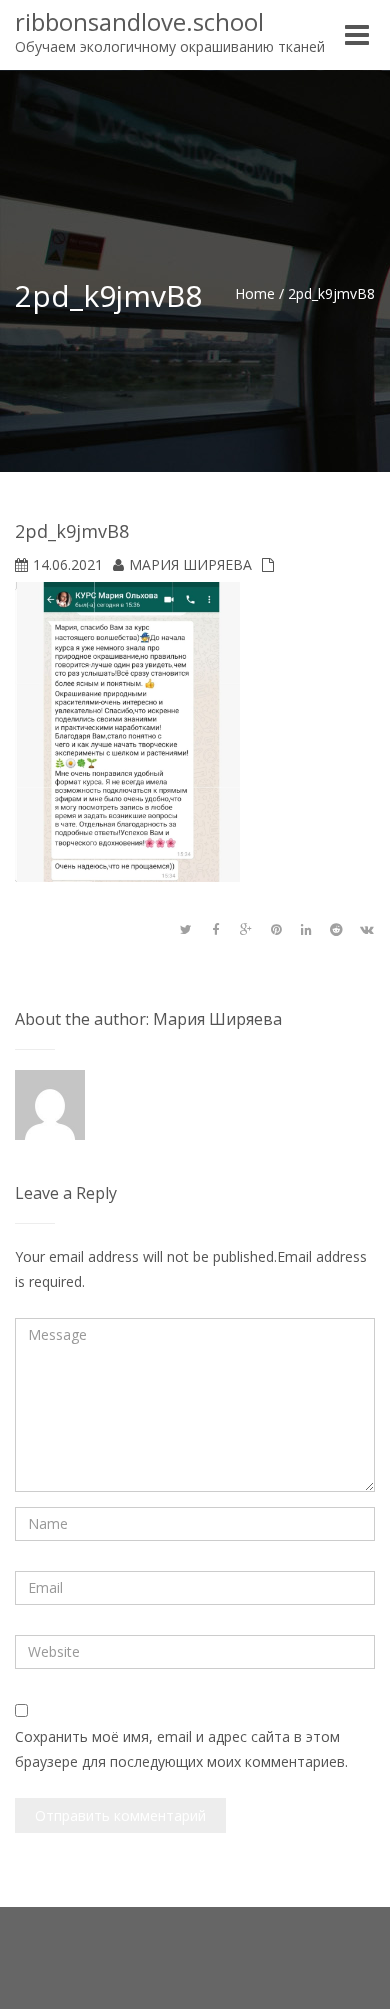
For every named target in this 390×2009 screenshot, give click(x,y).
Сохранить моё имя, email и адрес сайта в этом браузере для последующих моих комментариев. (181, 1749)
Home (255, 293)
